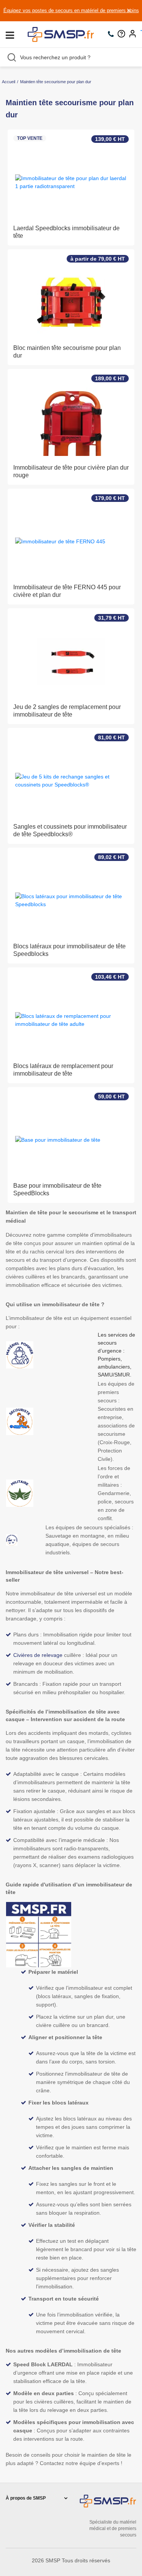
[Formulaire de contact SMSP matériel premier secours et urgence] (123, 35)
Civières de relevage (38, 1655)
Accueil (9, 82)
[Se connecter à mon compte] (134, 35)
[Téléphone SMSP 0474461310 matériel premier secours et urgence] (113, 35)
